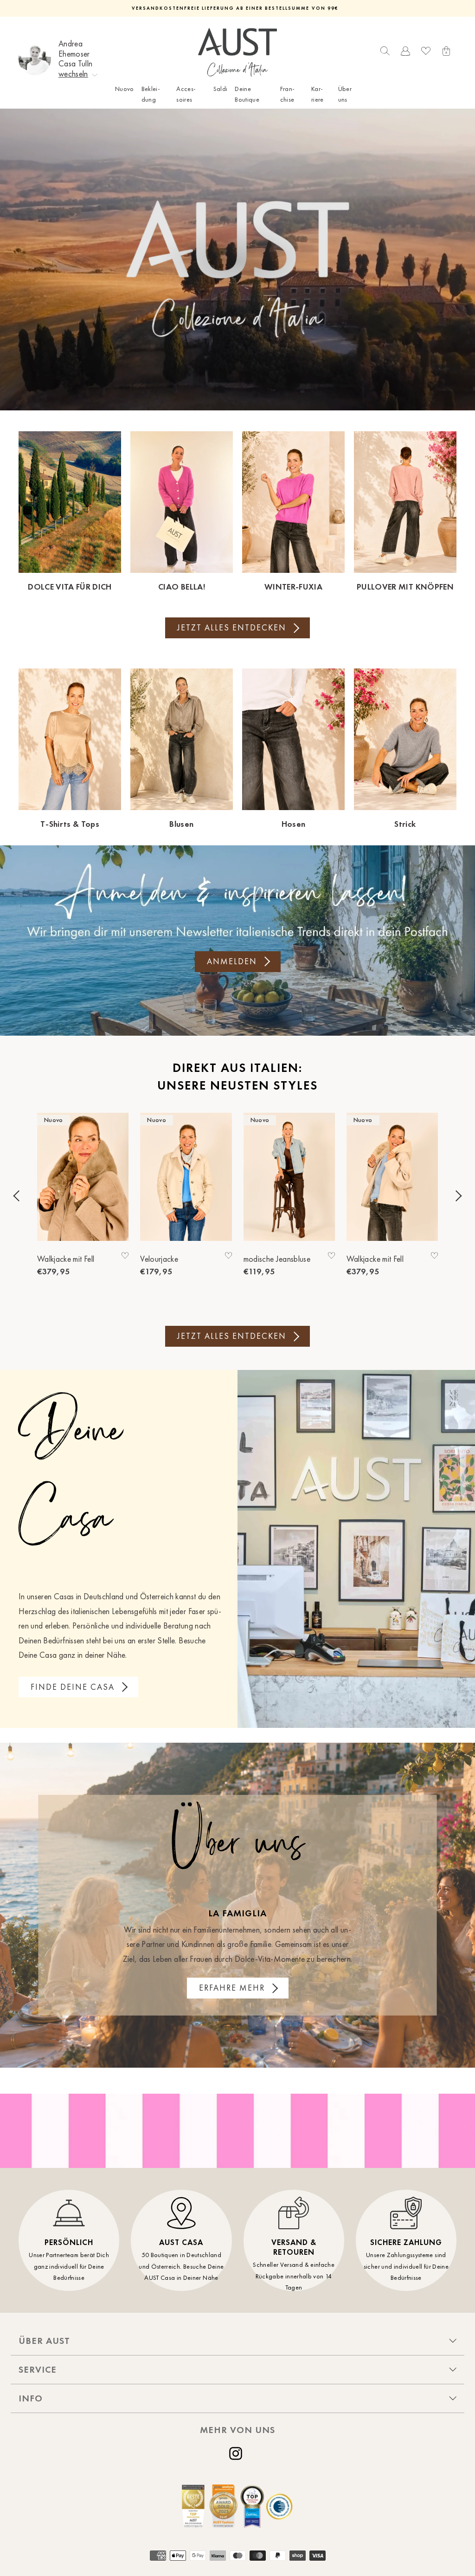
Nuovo (125, 89)
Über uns (345, 94)
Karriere (318, 94)
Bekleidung (151, 94)
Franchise (287, 94)
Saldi (221, 89)
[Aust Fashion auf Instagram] (237, 2453)
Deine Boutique (247, 94)
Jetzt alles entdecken (232, 628)
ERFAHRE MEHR (232, 1988)
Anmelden (232, 961)
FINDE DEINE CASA (73, 1687)
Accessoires (186, 94)
